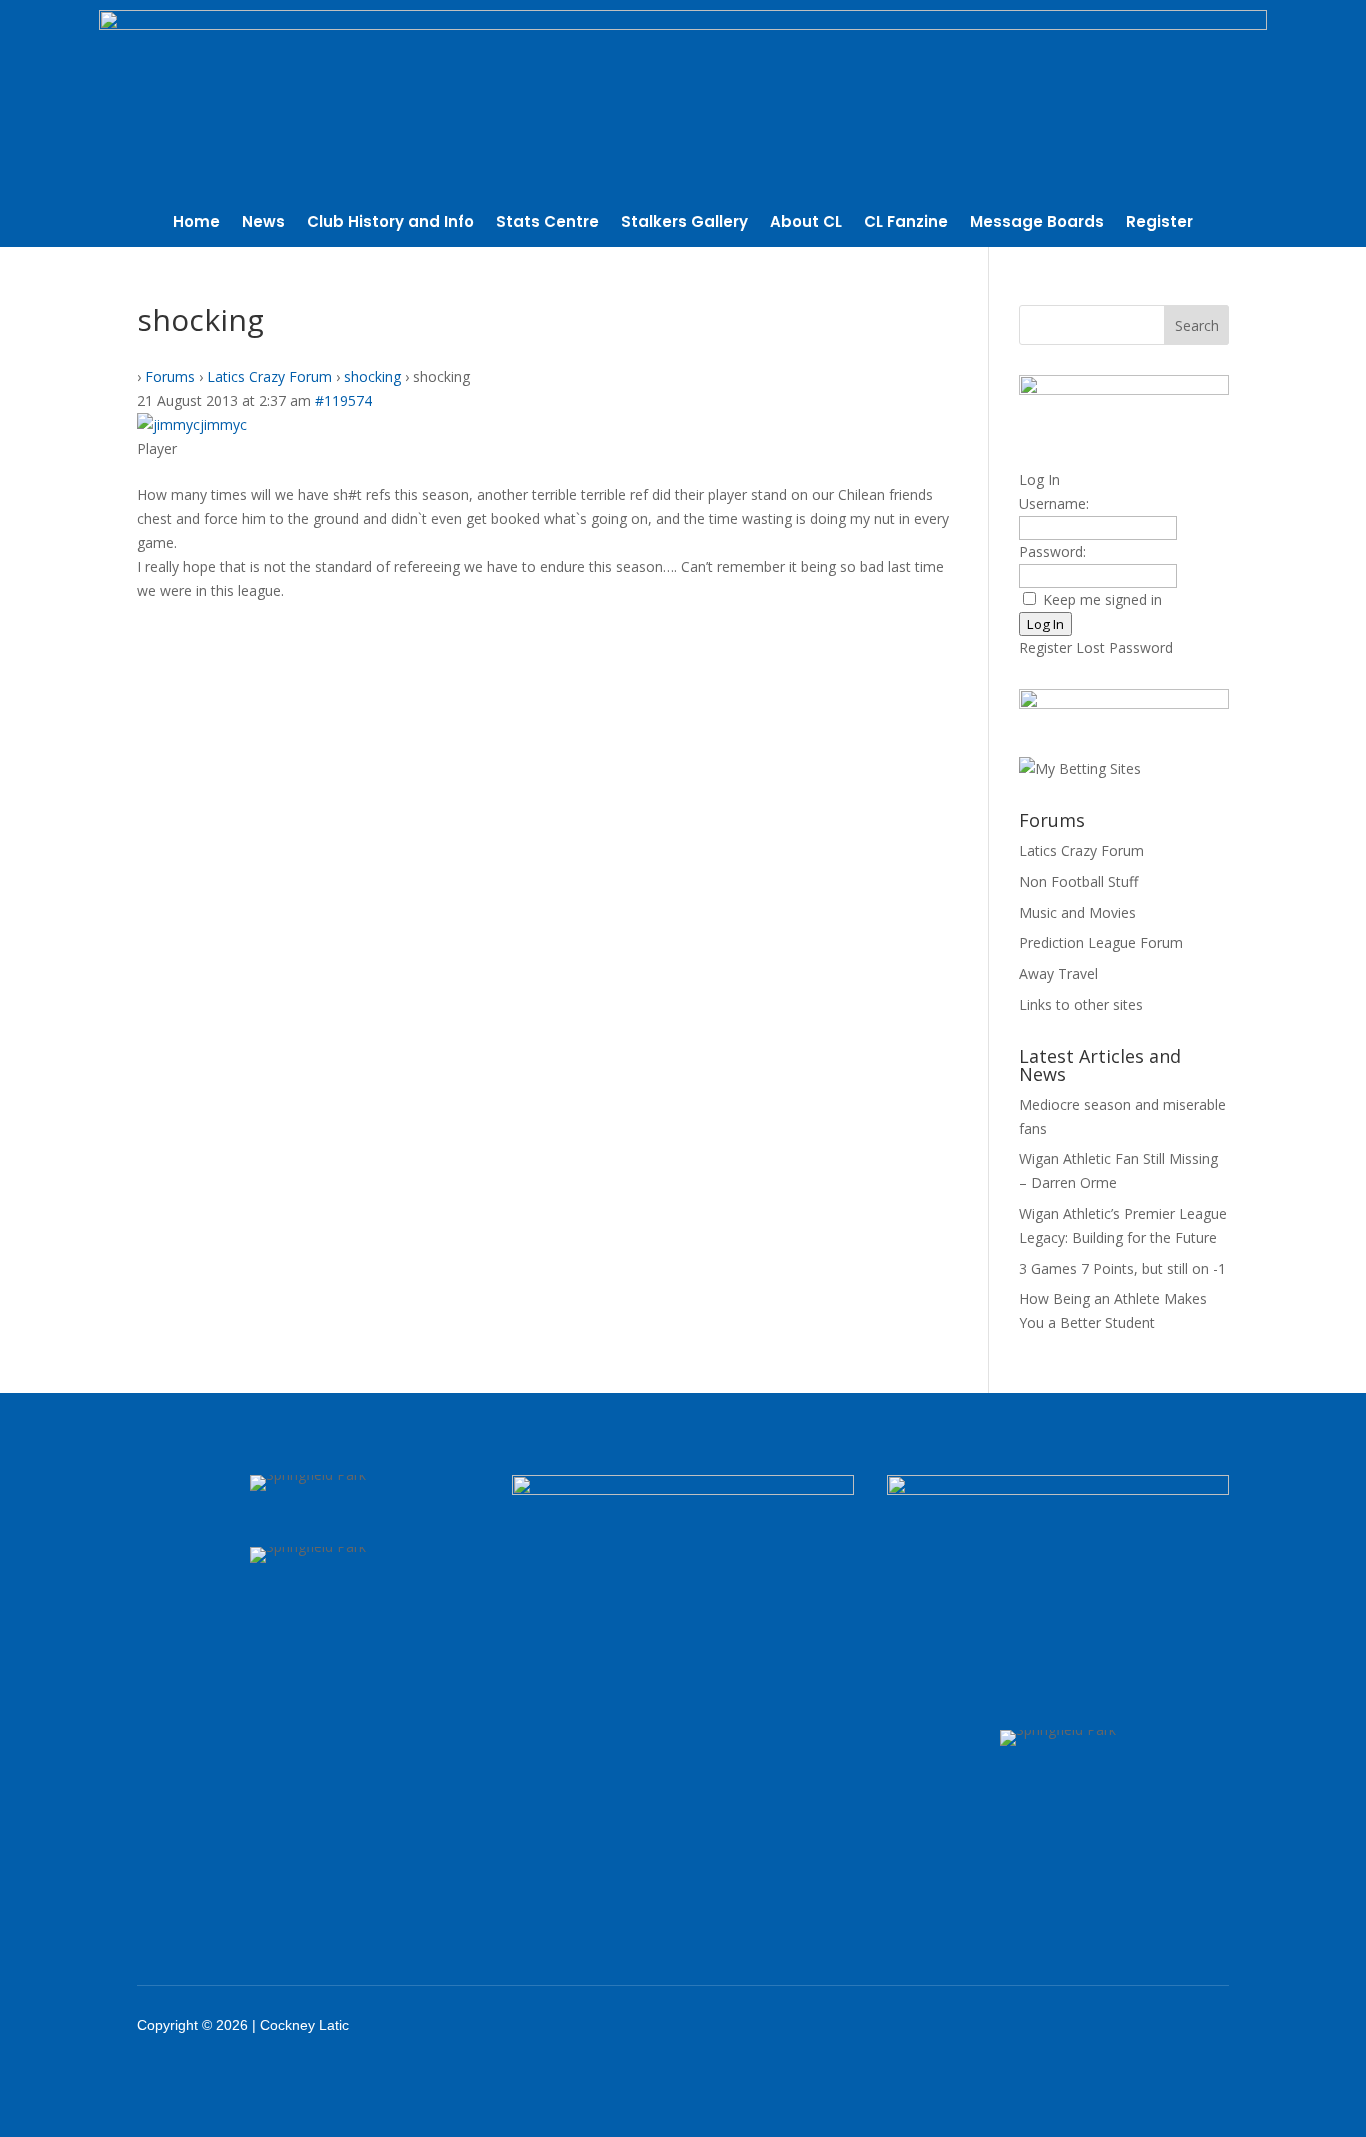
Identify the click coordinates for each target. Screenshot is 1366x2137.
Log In (1045, 624)
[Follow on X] (1084, 2025)
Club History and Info (390, 223)
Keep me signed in (1102, 599)
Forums (170, 376)
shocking (372, 376)
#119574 (343, 400)
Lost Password (1124, 647)
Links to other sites (1081, 1004)
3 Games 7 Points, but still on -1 (1122, 1268)
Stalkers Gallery (684, 223)
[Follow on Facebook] (1032, 2025)
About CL (806, 223)
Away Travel (1058, 973)
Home (196, 223)
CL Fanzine (906, 223)
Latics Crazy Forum (269, 376)
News (263, 223)
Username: (1054, 503)
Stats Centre (547, 223)
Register (1159, 223)
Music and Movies (1077, 912)
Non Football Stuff (1078, 881)
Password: (1052, 551)
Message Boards (1037, 223)
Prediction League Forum (1101, 942)
